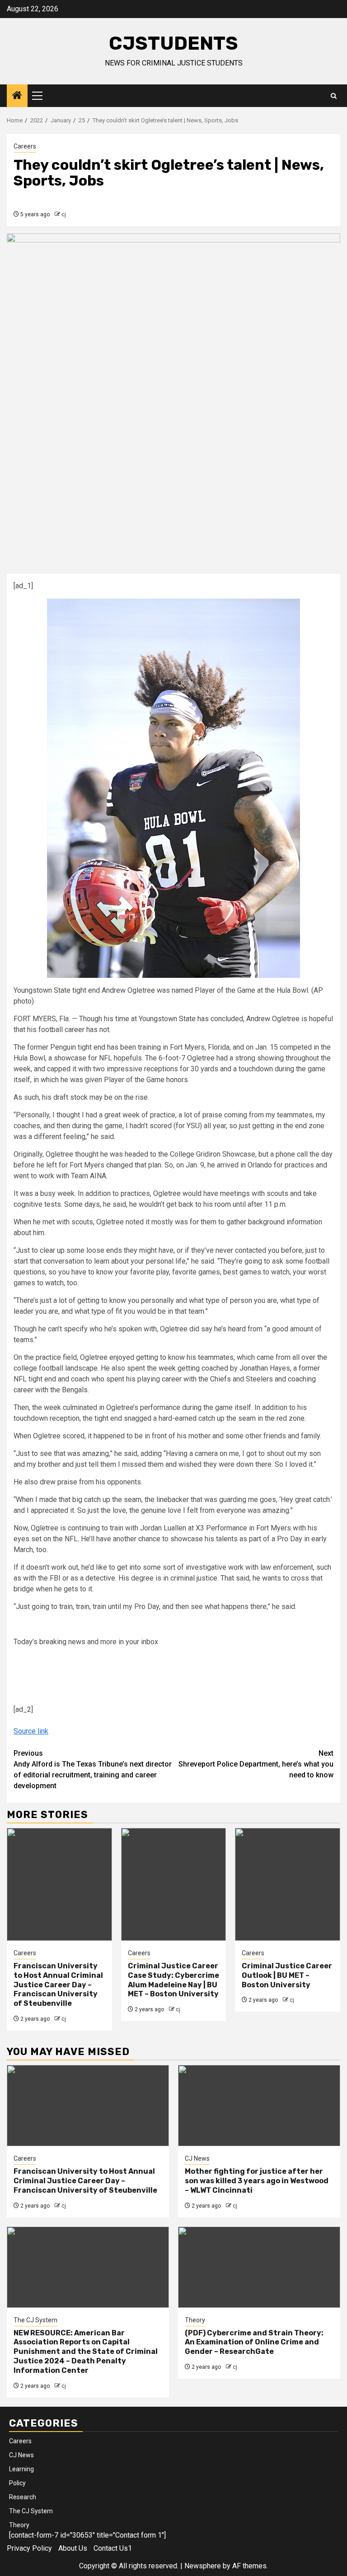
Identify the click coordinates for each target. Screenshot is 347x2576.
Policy (17, 2483)
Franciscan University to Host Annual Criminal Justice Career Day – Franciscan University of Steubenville (58, 1985)
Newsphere (203, 2566)
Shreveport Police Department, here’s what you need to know (256, 1764)
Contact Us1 (113, 2548)
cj (64, 214)
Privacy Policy (29, 2548)
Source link (31, 1731)
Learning (21, 2469)
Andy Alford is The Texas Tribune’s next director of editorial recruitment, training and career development (93, 1769)
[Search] (334, 96)
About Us (73, 2548)
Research (23, 2497)
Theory (195, 2320)
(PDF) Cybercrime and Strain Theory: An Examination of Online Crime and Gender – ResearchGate (254, 2342)
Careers (25, 146)
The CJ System (35, 2320)
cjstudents (173, 43)
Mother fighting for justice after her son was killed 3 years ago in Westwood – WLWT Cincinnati (257, 2181)
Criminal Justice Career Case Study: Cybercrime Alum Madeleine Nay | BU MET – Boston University (173, 1980)
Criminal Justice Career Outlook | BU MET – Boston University (287, 1975)
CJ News (197, 2158)
